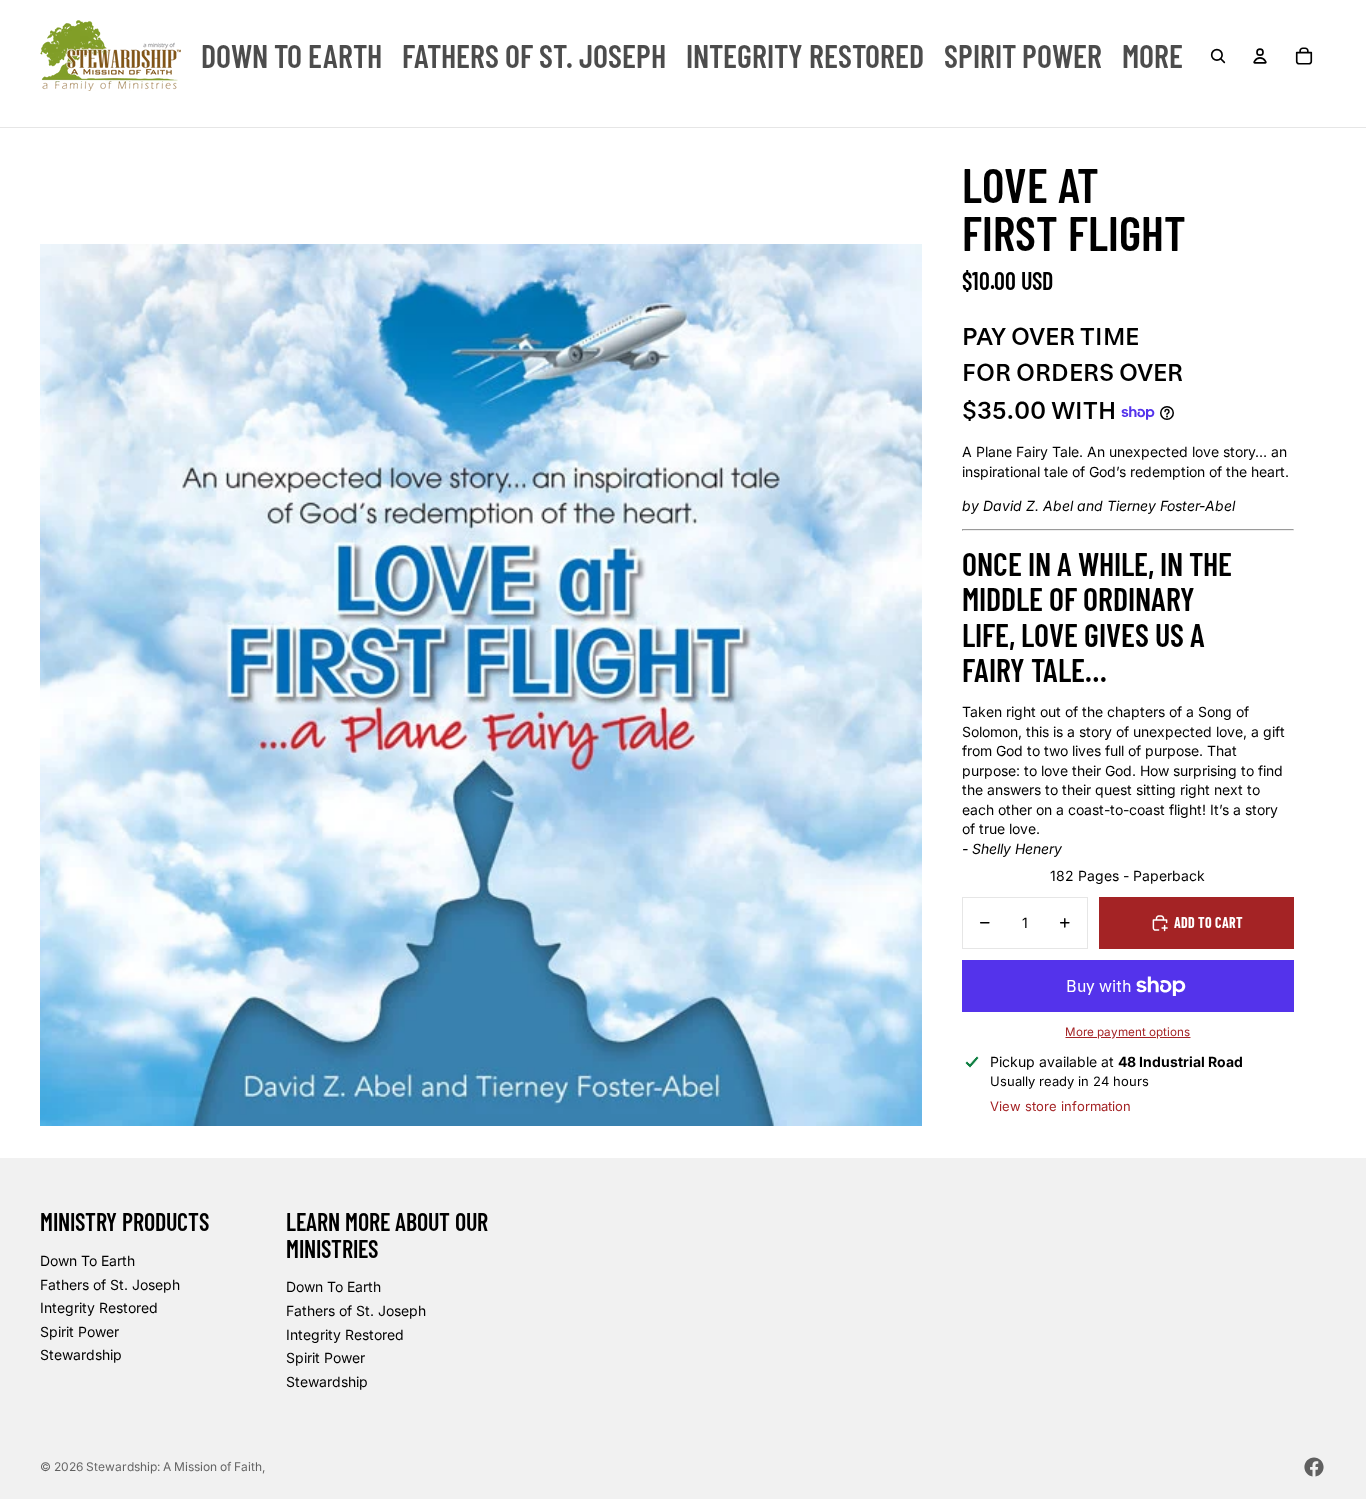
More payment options (1127, 1032)
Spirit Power (79, 1331)
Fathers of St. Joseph (110, 1284)
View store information (1060, 1106)
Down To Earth (87, 1260)
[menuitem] (291, 55)
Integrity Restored (99, 1307)
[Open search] (1218, 56)
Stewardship (81, 1354)
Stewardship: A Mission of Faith (174, 1466)
